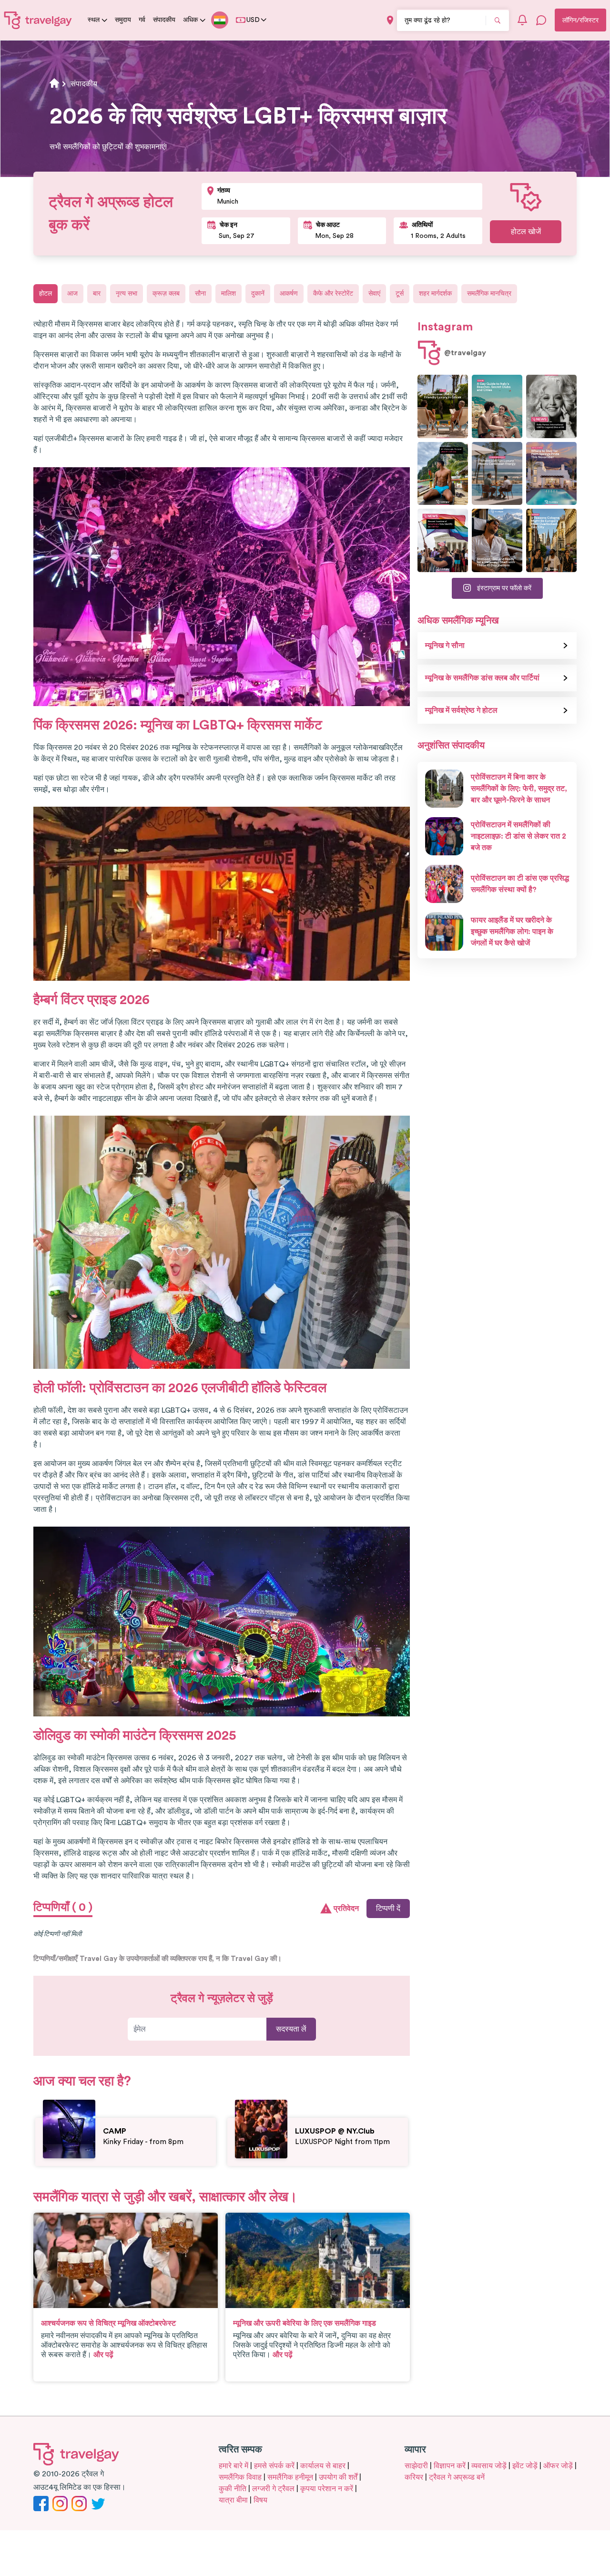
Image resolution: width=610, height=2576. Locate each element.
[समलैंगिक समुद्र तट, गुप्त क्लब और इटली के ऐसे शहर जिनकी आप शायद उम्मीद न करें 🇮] (497, 406)
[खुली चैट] (541, 20)
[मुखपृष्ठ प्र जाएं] (38, 20)
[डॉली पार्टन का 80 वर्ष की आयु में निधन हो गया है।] (551, 406)
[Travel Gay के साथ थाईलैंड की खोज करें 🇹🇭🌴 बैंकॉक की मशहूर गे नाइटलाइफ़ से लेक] (443, 474)
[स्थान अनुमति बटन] (390, 20)
